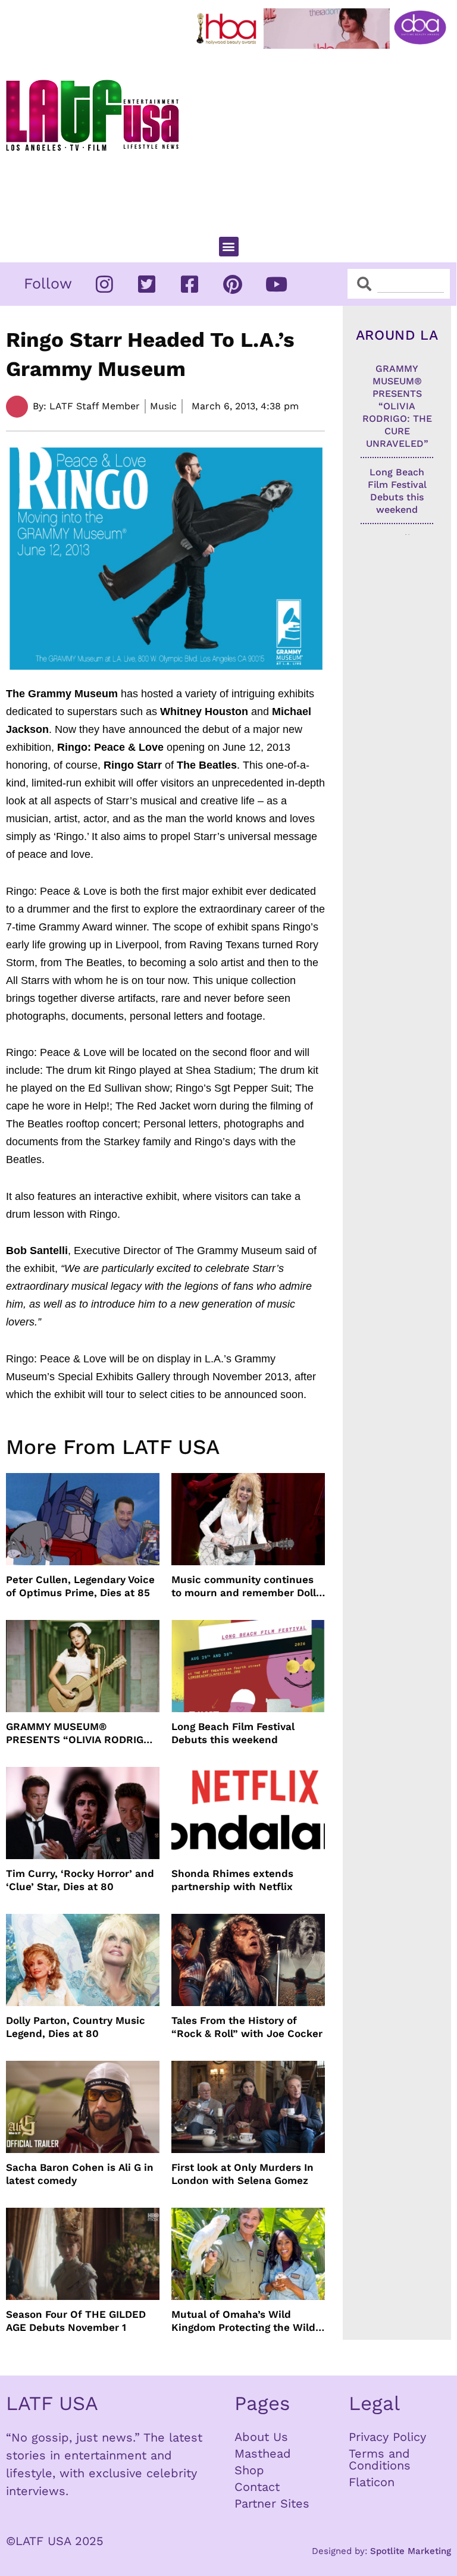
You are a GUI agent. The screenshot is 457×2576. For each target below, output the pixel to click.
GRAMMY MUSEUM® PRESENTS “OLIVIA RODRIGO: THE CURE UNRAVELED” (80, 1733)
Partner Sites (272, 2503)
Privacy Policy (387, 2437)
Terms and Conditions (380, 2459)
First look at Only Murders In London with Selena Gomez (242, 2174)
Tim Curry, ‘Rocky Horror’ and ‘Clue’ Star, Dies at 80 (80, 1880)
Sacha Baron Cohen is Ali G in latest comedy (80, 2174)
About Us (261, 2437)
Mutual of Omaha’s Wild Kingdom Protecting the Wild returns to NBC (243, 2321)
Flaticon (372, 2482)
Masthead (263, 2453)
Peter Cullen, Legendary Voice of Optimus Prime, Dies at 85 (80, 1586)
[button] (229, 247)
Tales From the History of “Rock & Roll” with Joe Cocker (247, 2027)
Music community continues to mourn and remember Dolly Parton (246, 1586)
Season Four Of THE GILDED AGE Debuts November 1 (76, 2321)
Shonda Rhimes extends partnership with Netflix (232, 1880)
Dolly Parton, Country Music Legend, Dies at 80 (76, 2027)
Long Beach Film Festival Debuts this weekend (233, 1733)
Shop (249, 2470)
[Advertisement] (324, 137)
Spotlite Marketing (411, 2551)
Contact (257, 2487)
